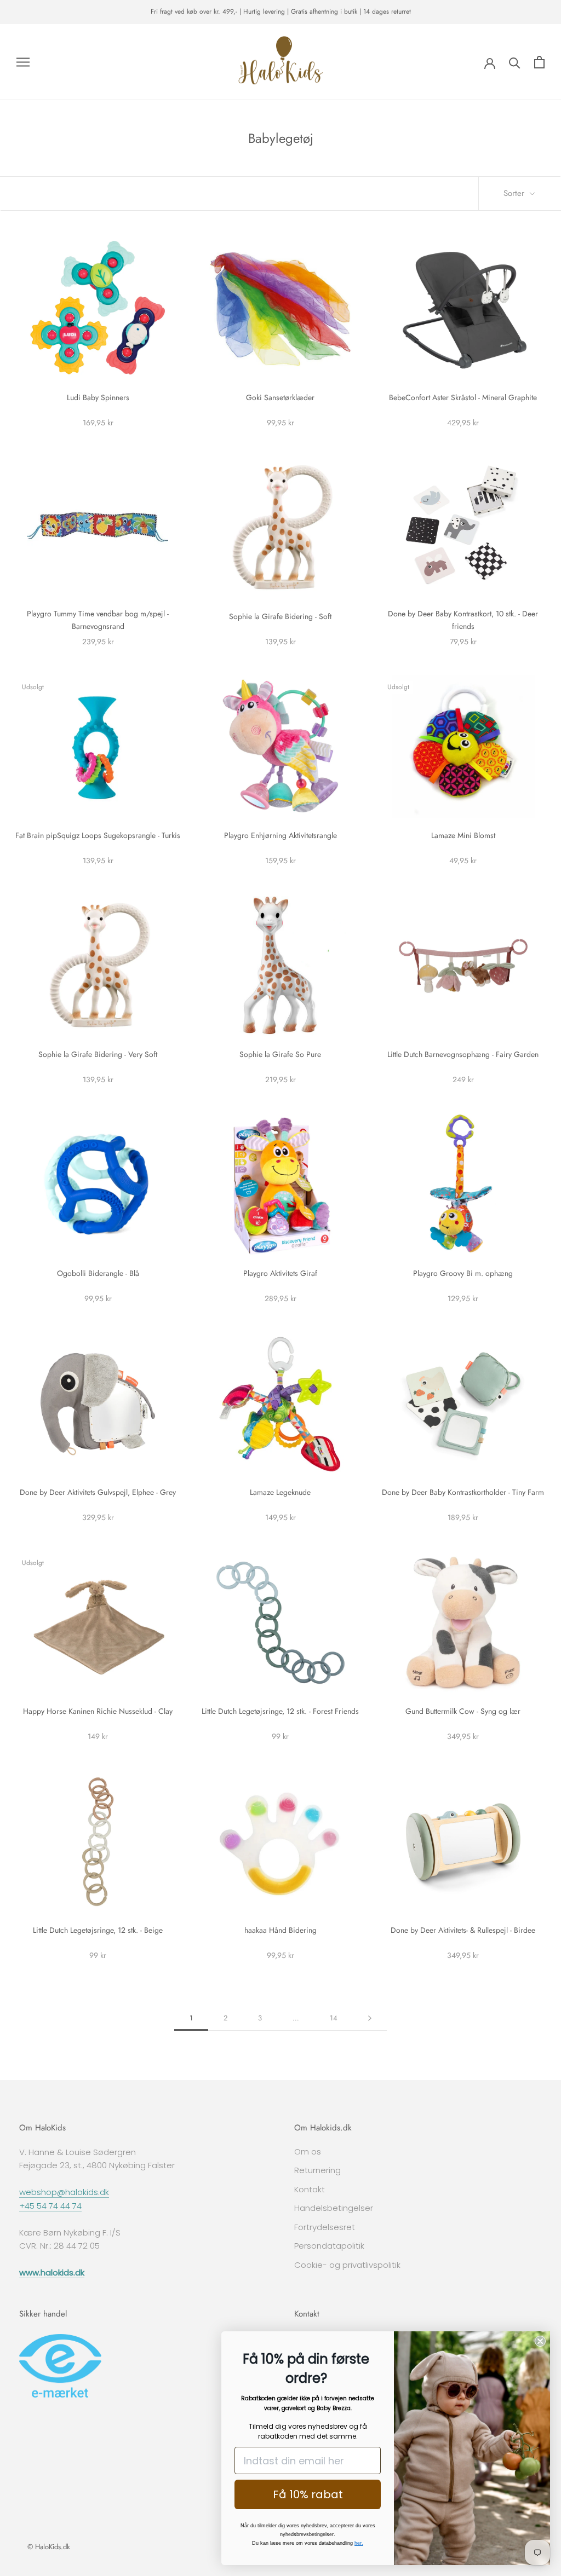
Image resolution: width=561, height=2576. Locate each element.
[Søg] (515, 62)
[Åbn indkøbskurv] (539, 62)
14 (334, 2018)
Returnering (317, 2170)
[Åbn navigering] (23, 62)
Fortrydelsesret (325, 2227)
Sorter (515, 193)
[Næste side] (370, 2018)
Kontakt (310, 2189)
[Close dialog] (540, 2341)
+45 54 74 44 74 (50, 2206)
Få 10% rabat (308, 2494)
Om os (308, 2152)
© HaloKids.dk (49, 2547)
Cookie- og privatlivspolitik (347, 2265)
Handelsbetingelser (334, 2208)
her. (359, 2543)
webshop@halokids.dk (64, 2192)
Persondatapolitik (329, 2246)
